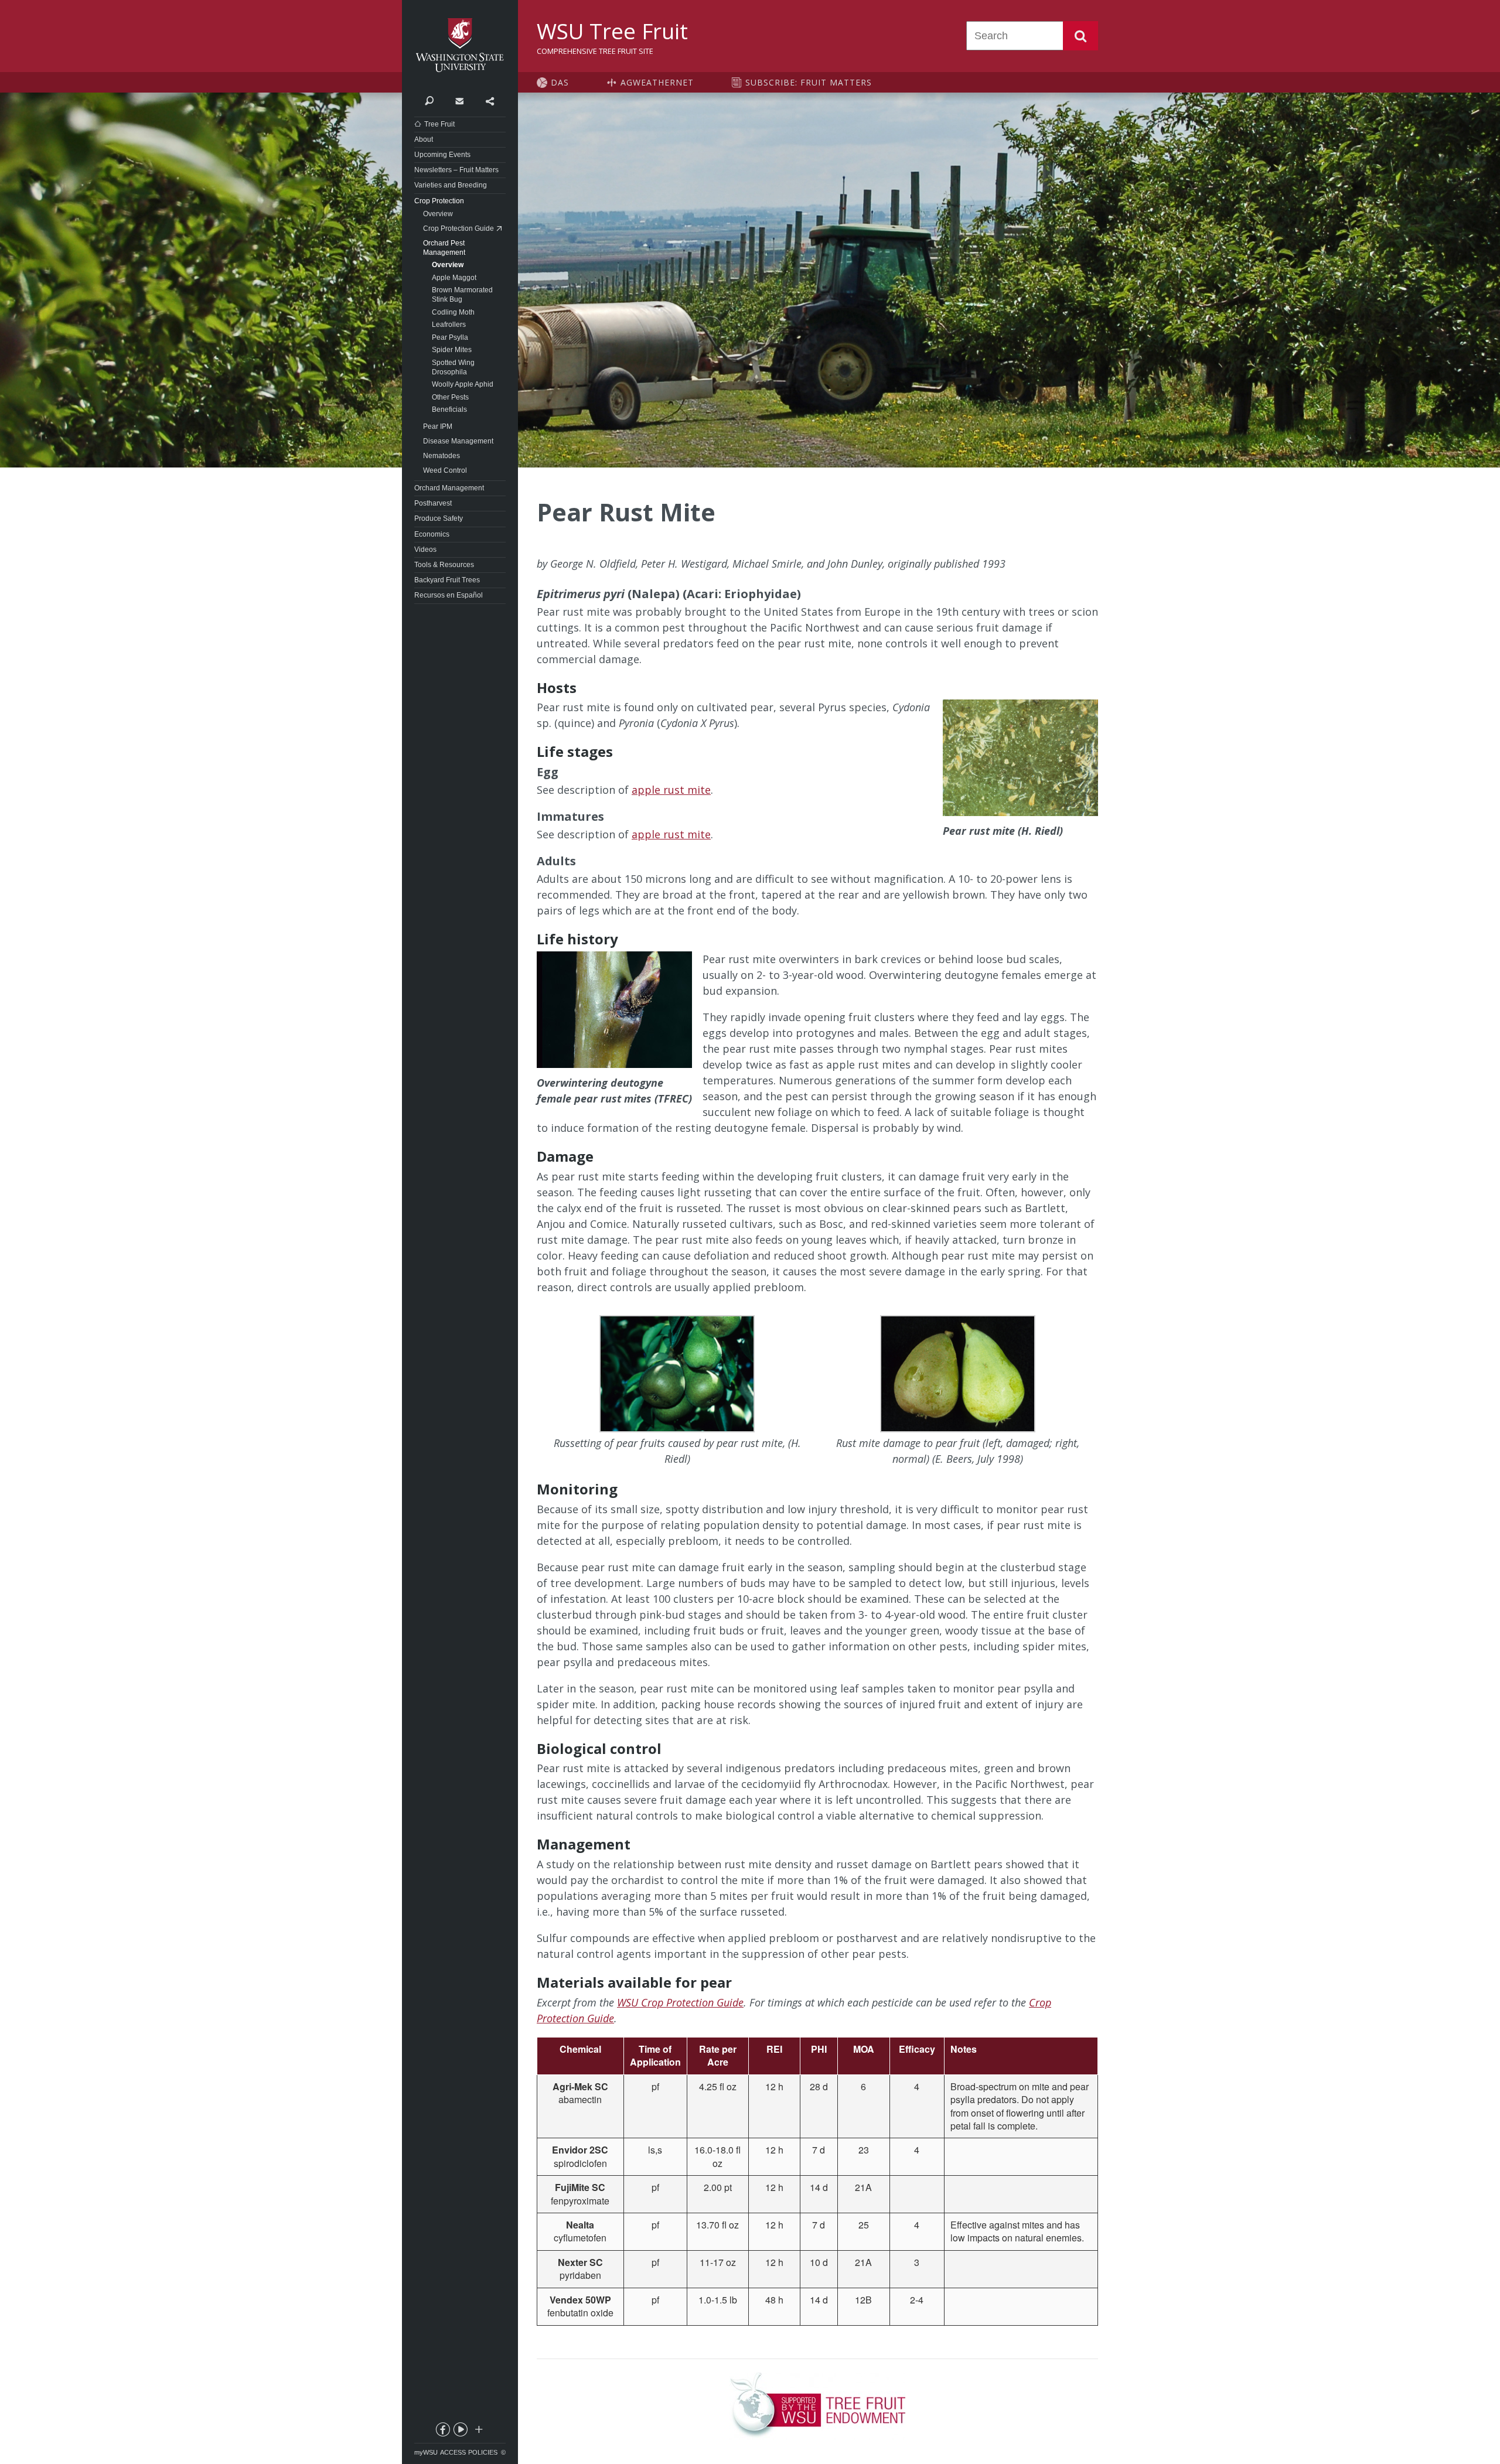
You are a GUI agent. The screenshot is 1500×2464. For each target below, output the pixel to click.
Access (453, 2452)
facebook (442, 2432)
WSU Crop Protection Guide (680, 2002)
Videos (425, 550)
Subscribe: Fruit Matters (809, 82)
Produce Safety (439, 518)
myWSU (426, 2452)
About (424, 139)
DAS (560, 82)
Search (1080, 36)
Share (490, 100)
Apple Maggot (454, 278)
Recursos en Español (449, 595)
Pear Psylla (450, 337)
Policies (483, 2452)
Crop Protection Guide (458, 228)
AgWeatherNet (657, 82)
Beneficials (449, 409)
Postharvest (433, 503)
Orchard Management (449, 488)
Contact (459, 100)
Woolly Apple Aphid (463, 384)
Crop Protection (439, 201)
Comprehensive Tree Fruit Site (595, 51)
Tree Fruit (439, 124)
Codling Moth (453, 312)
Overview (438, 214)
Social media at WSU (478, 2432)
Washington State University (460, 45)
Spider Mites (452, 350)
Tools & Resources (444, 565)
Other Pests (450, 397)
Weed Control (445, 470)
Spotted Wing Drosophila (453, 367)
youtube (460, 2432)
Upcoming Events (442, 155)
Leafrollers (449, 325)
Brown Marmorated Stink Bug (462, 295)
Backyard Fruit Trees (447, 580)
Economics (432, 534)
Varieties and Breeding (451, 185)
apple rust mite (671, 790)
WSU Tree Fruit (612, 31)
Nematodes (442, 456)
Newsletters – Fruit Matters (456, 170)
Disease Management (458, 441)
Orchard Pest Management (444, 248)
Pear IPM (438, 426)
